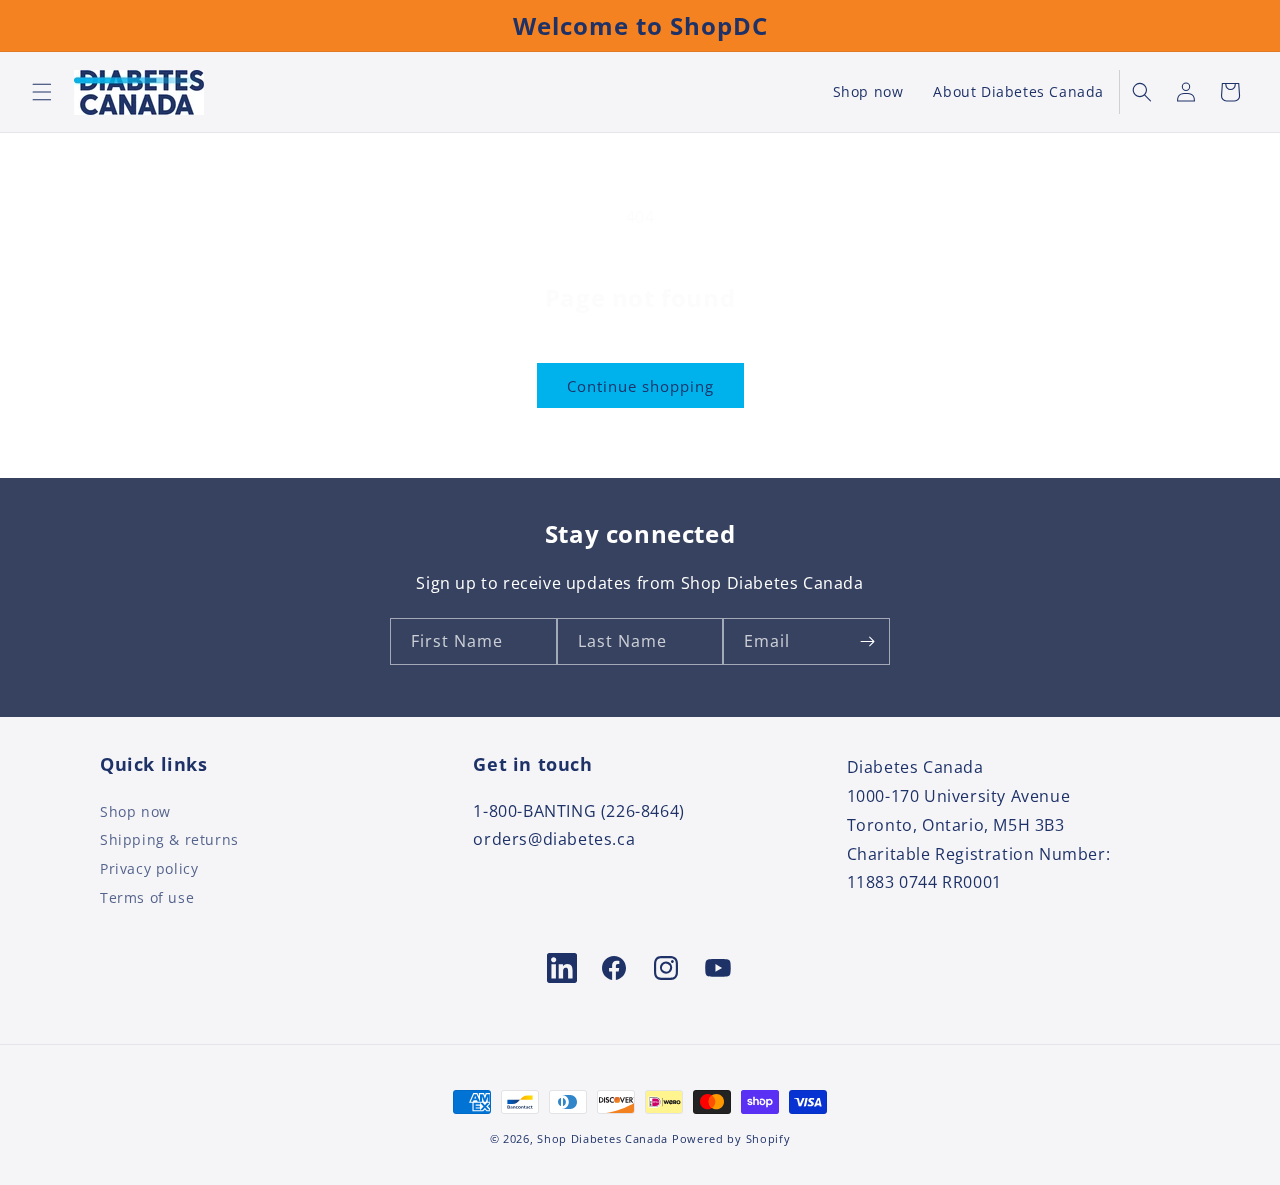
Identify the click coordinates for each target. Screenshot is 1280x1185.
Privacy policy (149, 868)
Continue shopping (640, 386)
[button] (42, 92)
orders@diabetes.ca (554, 839)
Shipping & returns (169, 839)
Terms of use (147, 897)
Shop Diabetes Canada (602, 1138)
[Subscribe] (867, 641)
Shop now (868, 92)
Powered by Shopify (731, 1138)
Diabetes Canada (915, 767)
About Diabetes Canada (1018, 92)
